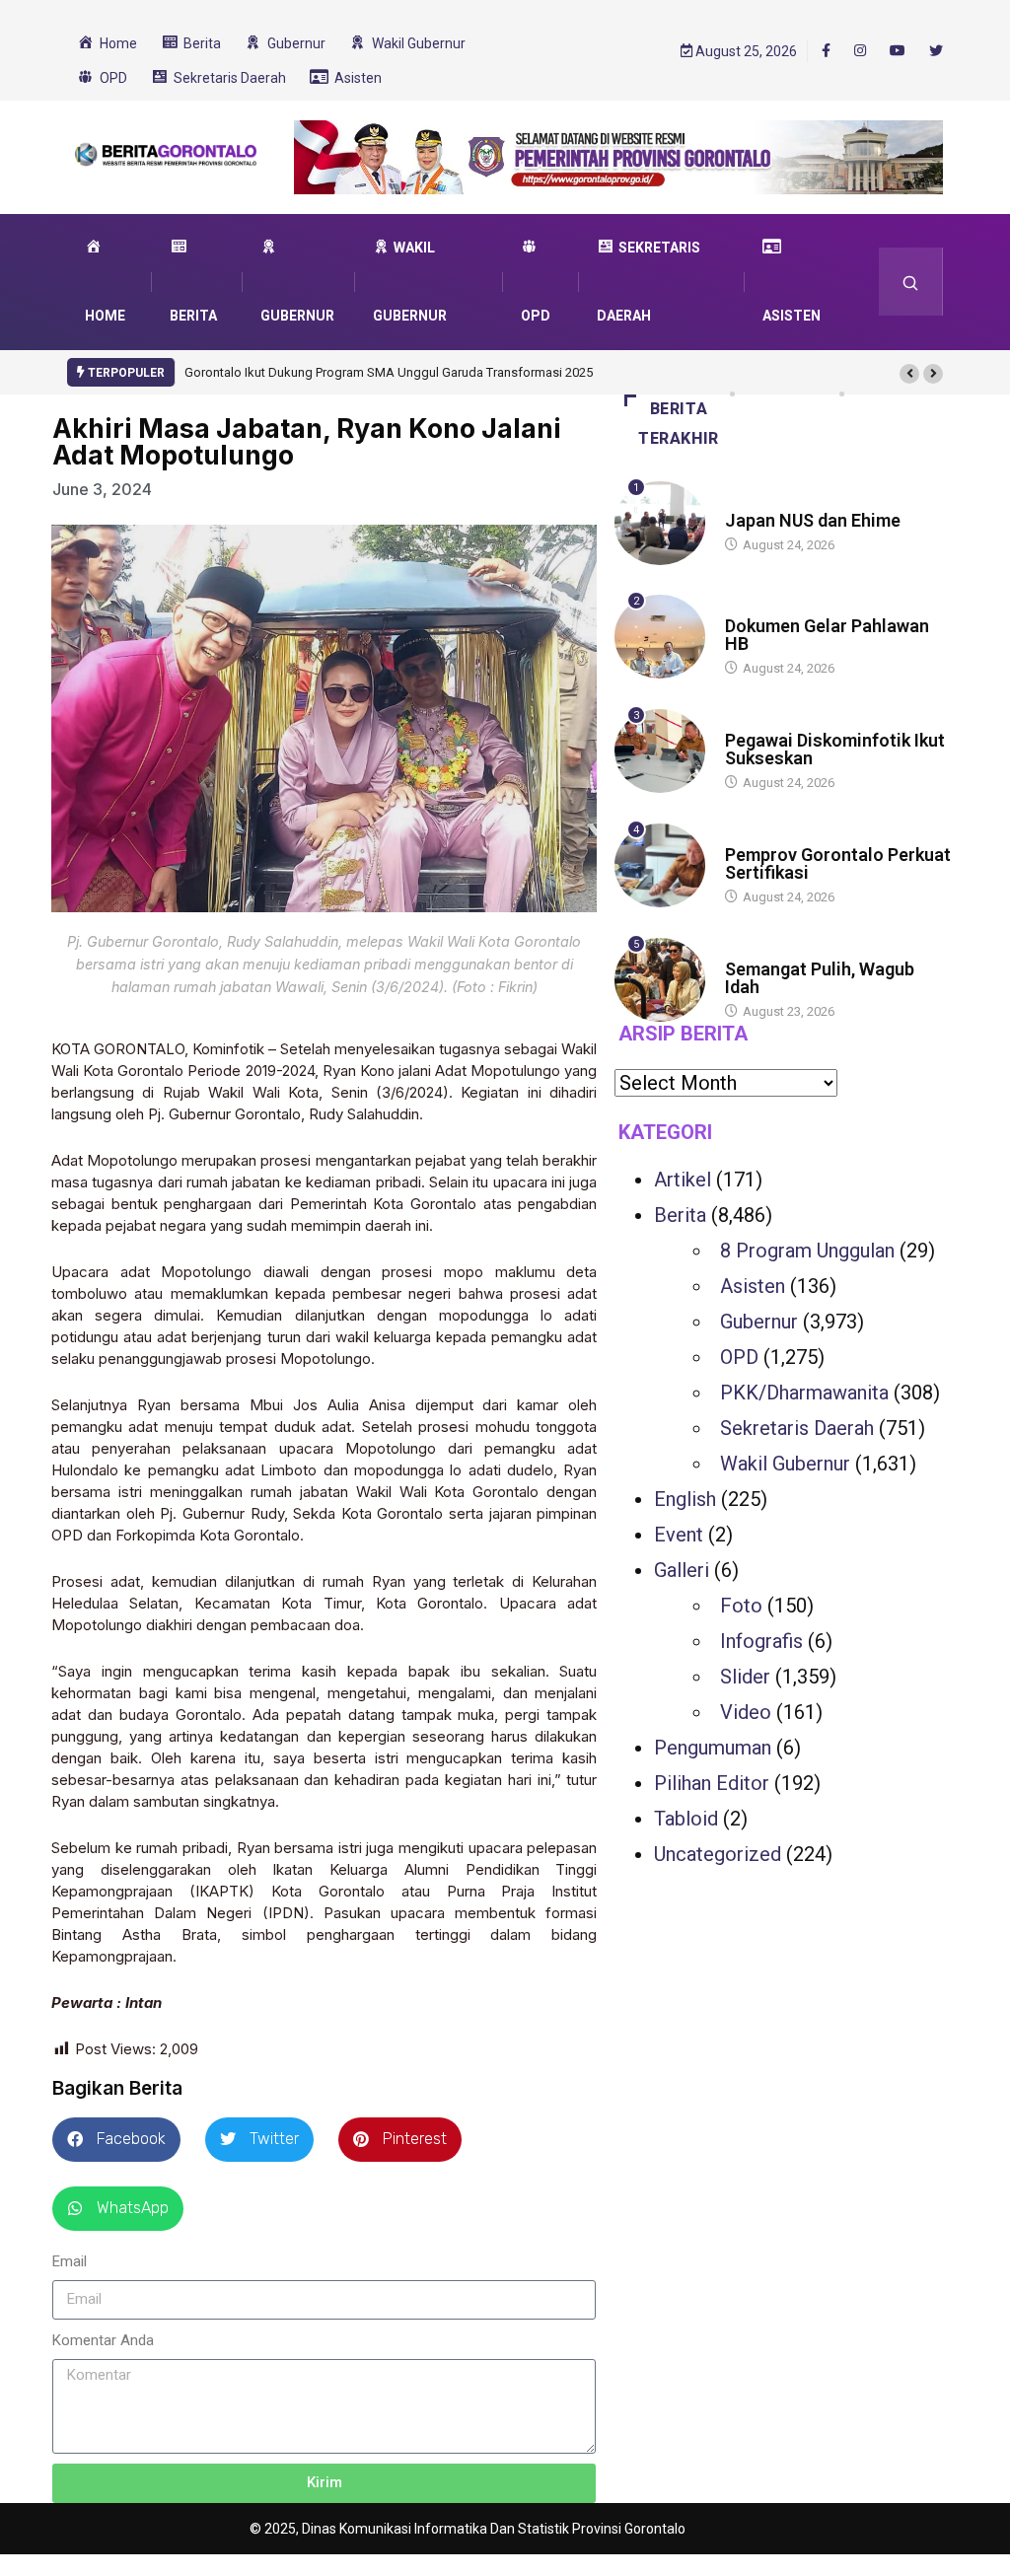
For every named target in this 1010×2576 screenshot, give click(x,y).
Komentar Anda (103, 2340)
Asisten (753, 1286)
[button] (909, 374)
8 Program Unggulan (807, 1251)
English (685, 1499)
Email (70, 2261)
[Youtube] (898, 51)
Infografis (761, 1641)
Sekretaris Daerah (797, 1428)
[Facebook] (826, 50)
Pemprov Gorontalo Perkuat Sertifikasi (838, 863)
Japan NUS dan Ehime (813, 520)
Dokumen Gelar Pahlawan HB (827, 635)
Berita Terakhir (679, 424)
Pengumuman (713, 1748)
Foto (741, 1606)
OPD (739, 1357)
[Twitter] (936, 51)
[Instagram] (860, 51)
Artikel (683, 1180)
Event (679, 1535)
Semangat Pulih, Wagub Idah (820, 978)
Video (746, 1712)
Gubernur (759, 1322)
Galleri (682, 1570)
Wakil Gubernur (785, 1464)
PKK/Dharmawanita (804, 1393)
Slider (745, 1677)
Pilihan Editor (712, 1783)
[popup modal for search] (911, 282)
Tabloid (686, 1819)
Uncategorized (718, 1854)
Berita (744, 501)
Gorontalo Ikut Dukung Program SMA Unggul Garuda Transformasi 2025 (389, 372)
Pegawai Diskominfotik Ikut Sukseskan (835, 749)
